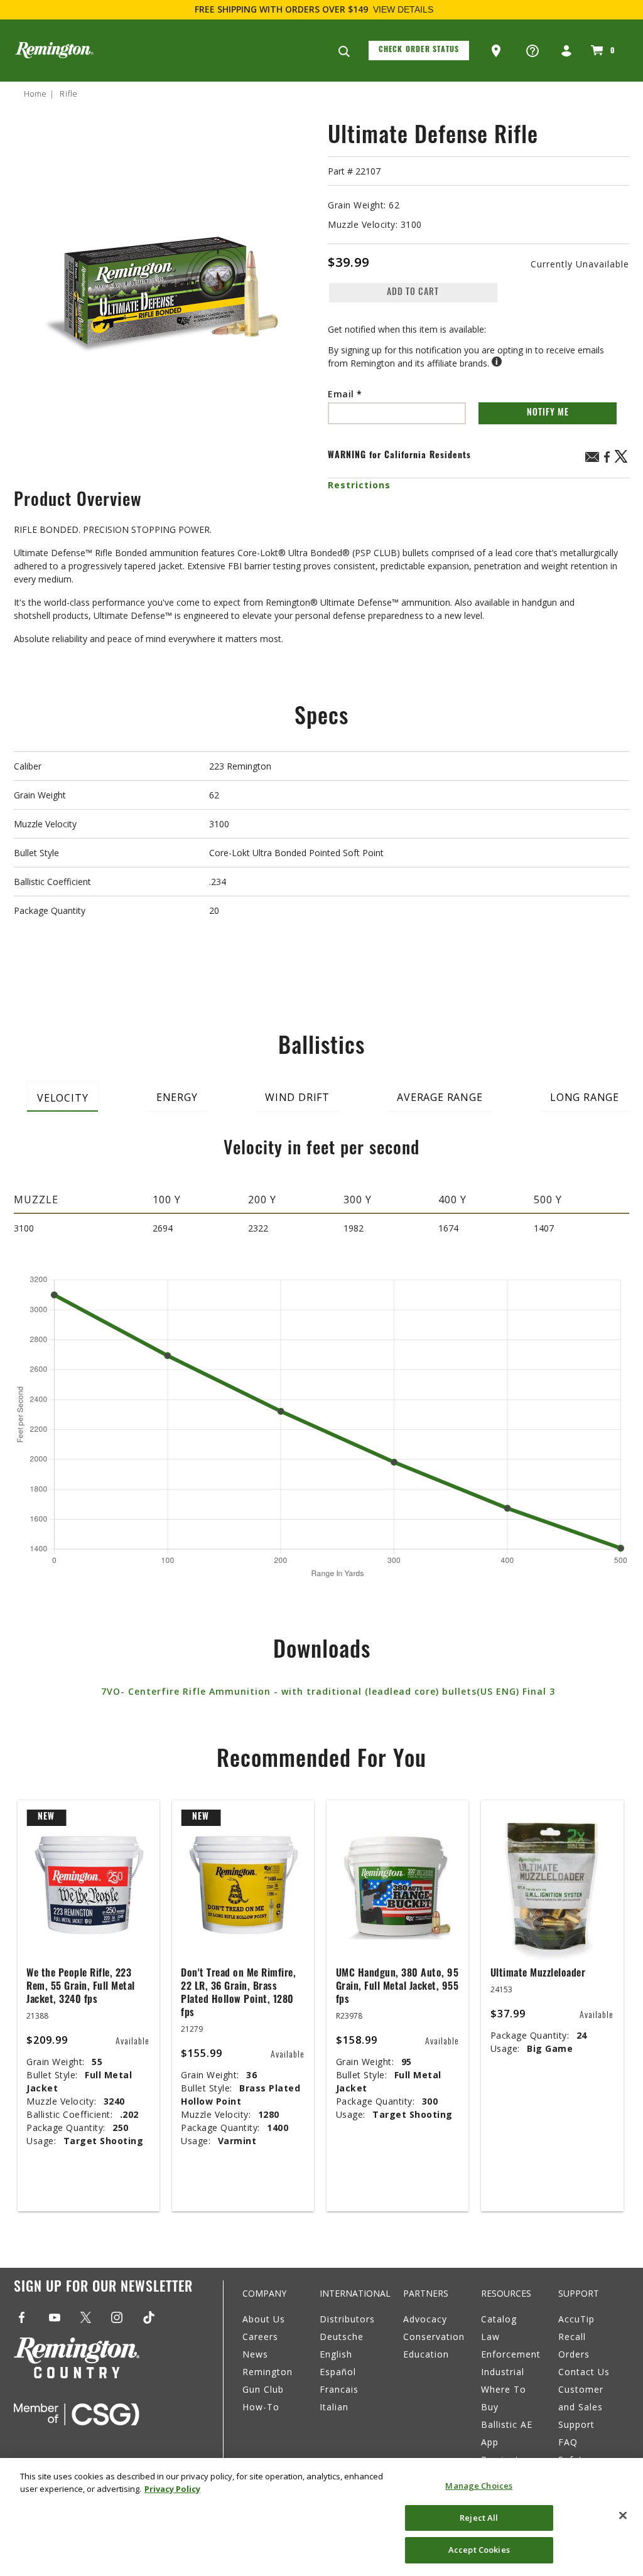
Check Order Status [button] (419, 50)
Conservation (434, 2337)
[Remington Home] (54, 50)
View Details (403, 9)
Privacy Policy (172, 2489)
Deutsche (342, 2337)
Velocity (62, 1098)
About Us (264, 2319)
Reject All (479, 2518)
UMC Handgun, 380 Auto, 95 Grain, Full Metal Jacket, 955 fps (397, 1987)
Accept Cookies (479, 2550)
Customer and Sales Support (581, 2407)
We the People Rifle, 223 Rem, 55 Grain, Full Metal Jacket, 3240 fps (81, 1987)
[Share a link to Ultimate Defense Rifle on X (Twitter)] (622, 461)
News (255, 2354)
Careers (260, 2337)
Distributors (347, 2319)
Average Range (440, 1097)
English (336, 2354)
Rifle (69, 94)
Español (338, 2372)
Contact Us (584, 2372)
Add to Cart (413, 293)
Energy (177, 1097)
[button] (497, 51)
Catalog (499, 2319)
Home (35, 94)
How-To (261, 2407)
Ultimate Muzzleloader (538, 1974)
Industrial (503, 2372)
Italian (334, 2407)
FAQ (568, 2442)
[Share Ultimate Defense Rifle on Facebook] (607, 461)
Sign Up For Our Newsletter (103, 2288)
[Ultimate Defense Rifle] (165, 287)
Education (426, 2354)
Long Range (585, 1097)
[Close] (623, 2516)
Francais (339, 2389)
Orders (574, 2354)
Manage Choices (479, 2486)
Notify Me (548, 413)
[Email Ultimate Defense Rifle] (592, 459)
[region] (321, 2517)
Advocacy (425, 2319)
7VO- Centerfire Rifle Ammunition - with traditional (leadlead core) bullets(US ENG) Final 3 (328, 1691)
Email (342, 394)
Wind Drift (297, 1097)
